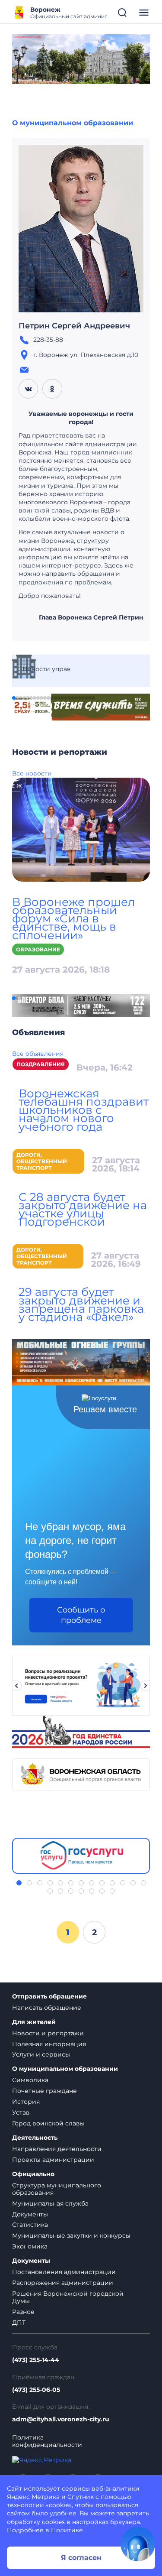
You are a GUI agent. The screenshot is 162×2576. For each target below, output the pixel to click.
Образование (38, 949)
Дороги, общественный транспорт (42, 1161)
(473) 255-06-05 (36, 2390)
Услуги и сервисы (41, 2054)
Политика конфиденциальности (47, 2441)
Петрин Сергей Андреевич (74, 326)
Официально (33, 2174)
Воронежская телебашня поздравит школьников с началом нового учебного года (84, 1110)
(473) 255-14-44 (36, 2360)
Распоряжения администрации (63, 2283)
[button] (14, 698)
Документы (30, 2214)
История (26, 2102)
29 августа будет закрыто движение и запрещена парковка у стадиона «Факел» (81, 1304)
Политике (67, 2530)
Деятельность (35, 2138)
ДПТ (19, 2323)
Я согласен (81, 2558)
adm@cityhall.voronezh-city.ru (61, 2419)
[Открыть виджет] (138, 2544)
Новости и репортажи (48, 2033)
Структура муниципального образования (57, 2189)
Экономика (30, 2246)
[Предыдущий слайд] (16, 1686)
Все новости (32, 773)
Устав (21, 2112)
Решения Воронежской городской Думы (68, 2297)
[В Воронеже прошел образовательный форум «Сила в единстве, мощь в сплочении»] (81, 829)
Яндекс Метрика (33, 2497)
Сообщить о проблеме (81, 1615)
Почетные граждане (44, 2091)
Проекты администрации (53, 2160)
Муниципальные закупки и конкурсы (71, 2235)
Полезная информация (49, 2044)
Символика (30, 2080)
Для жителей (34, 2022)
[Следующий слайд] (146, 1686)
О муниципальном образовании (73, 123)
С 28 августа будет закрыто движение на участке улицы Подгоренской (83, 1210)
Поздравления (41, 1064)
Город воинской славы (48, 2123)
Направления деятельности (57, 2149)
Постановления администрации (64, 2272)
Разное (23, 2312)
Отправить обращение (49, 1997)
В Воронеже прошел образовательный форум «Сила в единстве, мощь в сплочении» (73, 919)
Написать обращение (47, 2008)
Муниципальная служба (50, 2203)
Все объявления (38, 1054)
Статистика (30, 2225)
